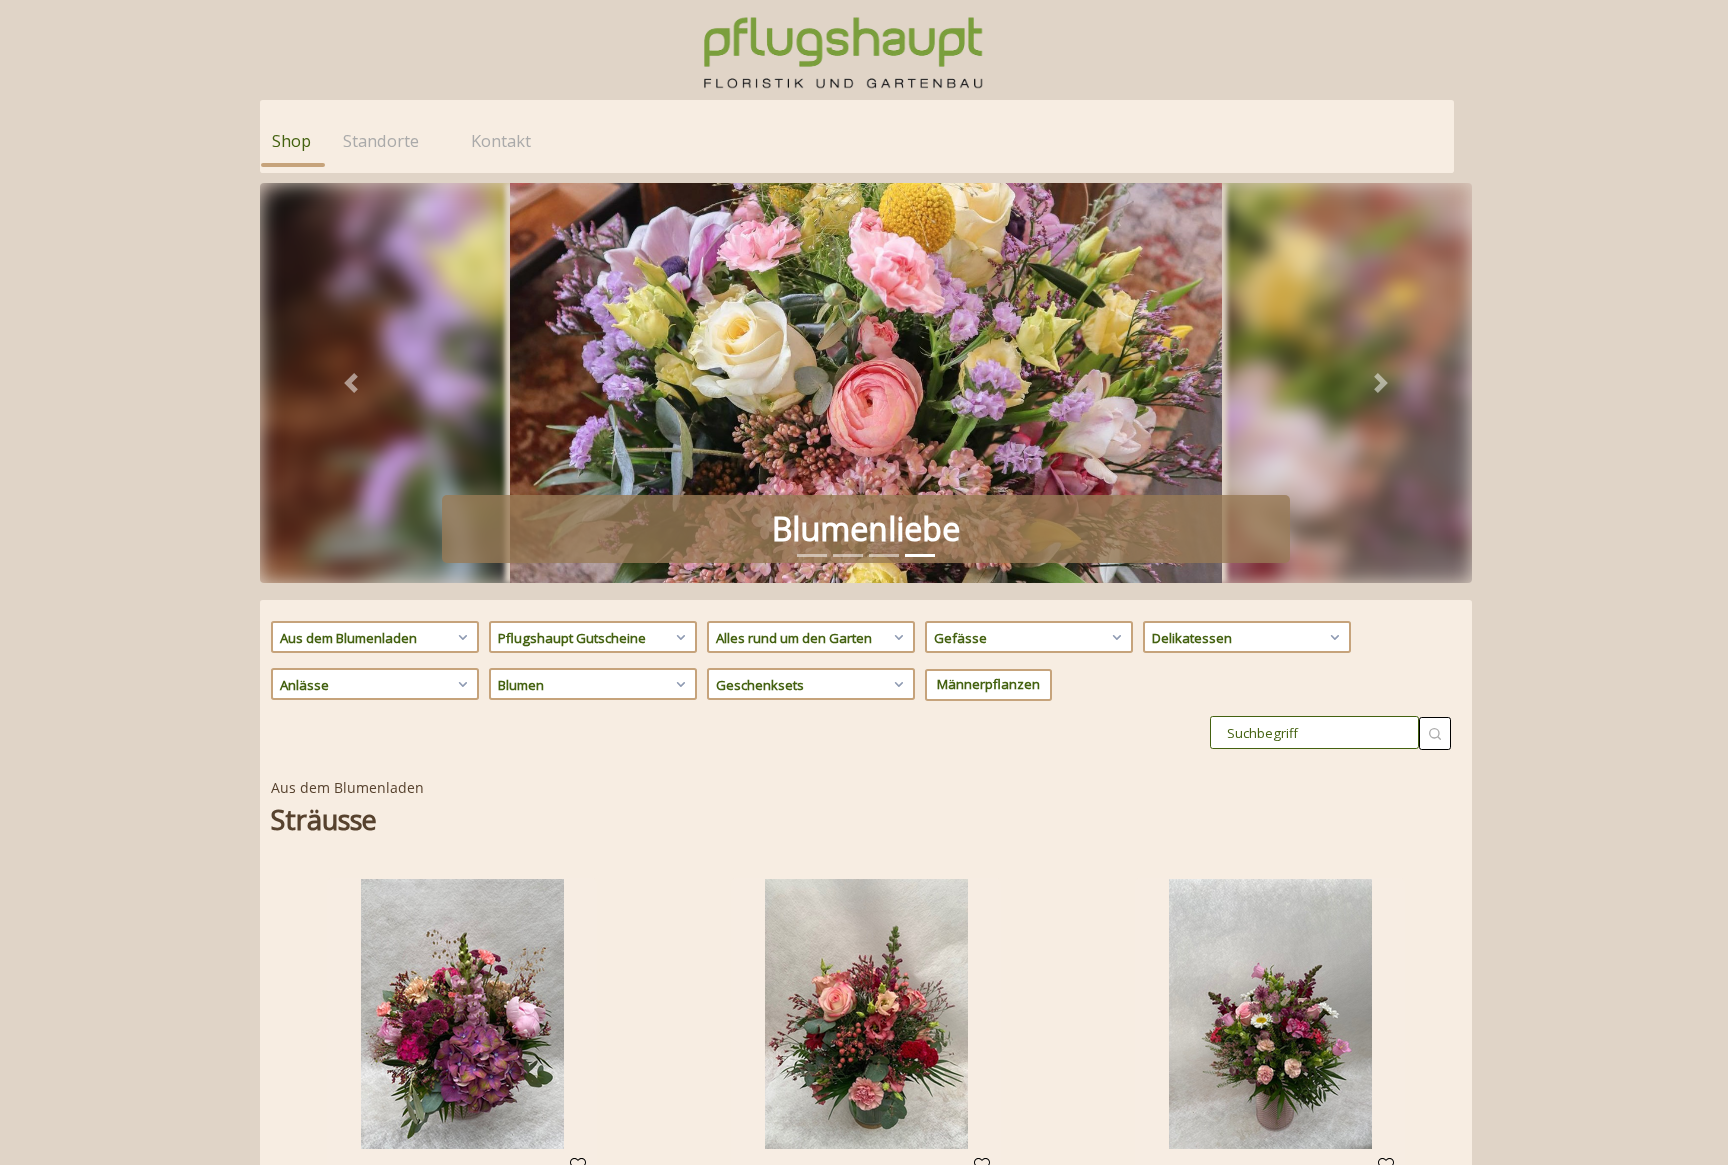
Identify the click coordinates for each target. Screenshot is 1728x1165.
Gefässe (960, 638)
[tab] (812, 555)
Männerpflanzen (988, 684)
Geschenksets (760, 685)
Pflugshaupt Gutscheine (572, 638)
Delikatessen (1192, 638)
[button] (351, 383)
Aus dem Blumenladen (348, 638)
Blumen (521, 685)
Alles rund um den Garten (794, 638)
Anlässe (304, 685)
